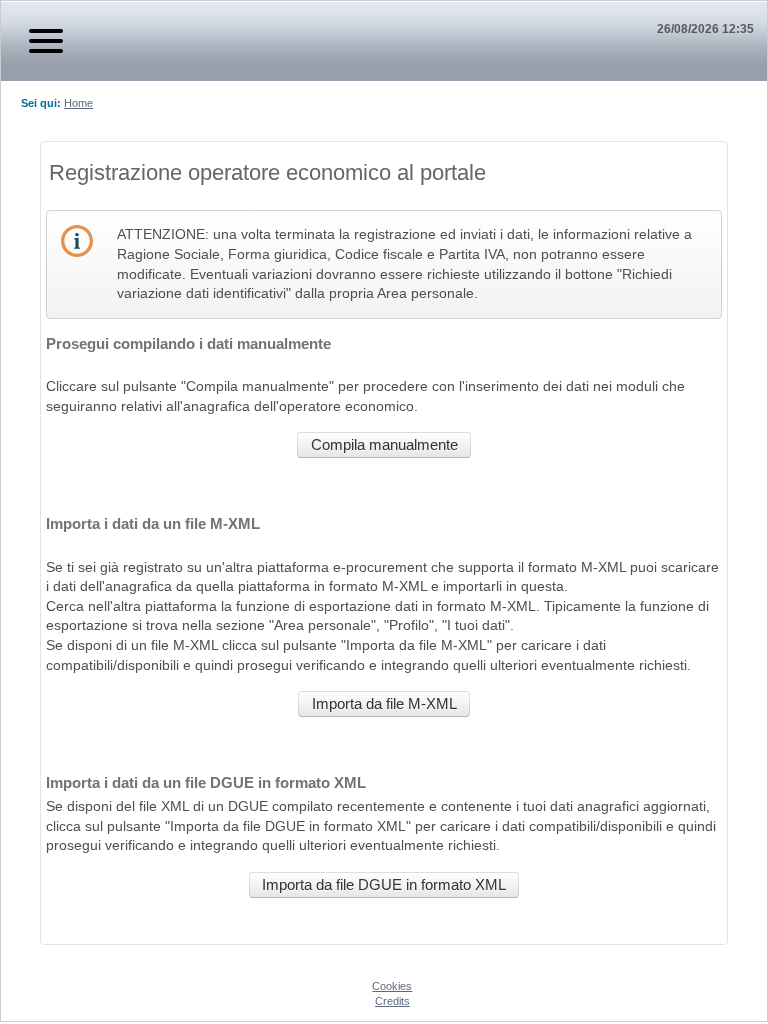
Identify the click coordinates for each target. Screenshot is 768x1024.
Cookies (392, 986)
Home (78, 103)
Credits (392, 1001)
